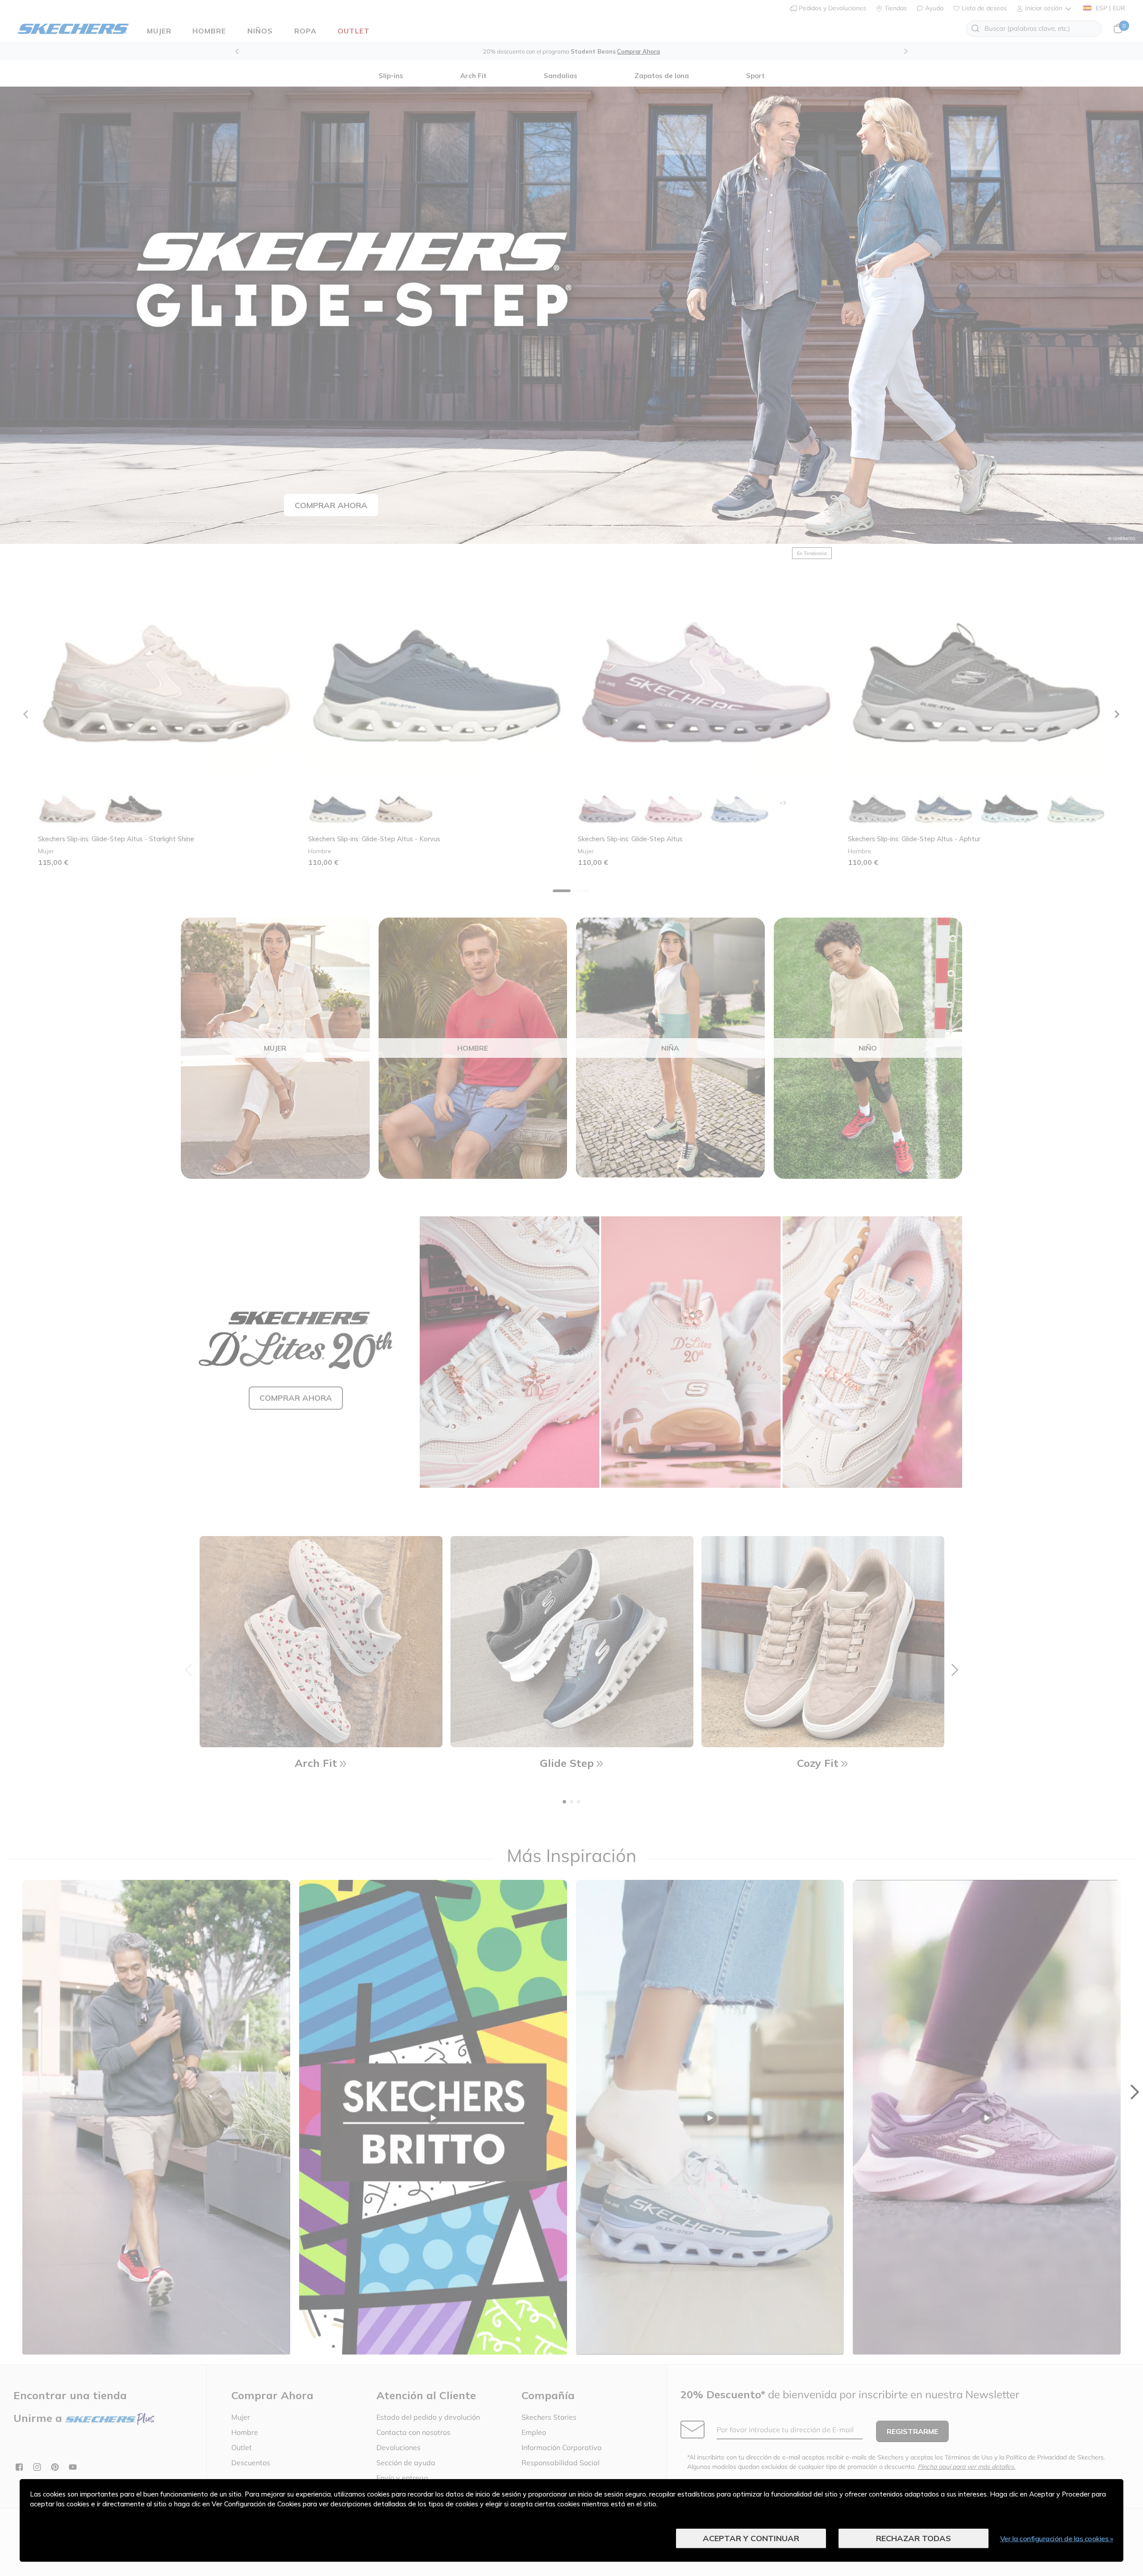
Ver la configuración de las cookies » (1057, 2538)
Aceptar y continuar (751, 2538)
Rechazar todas (914, 2538)
